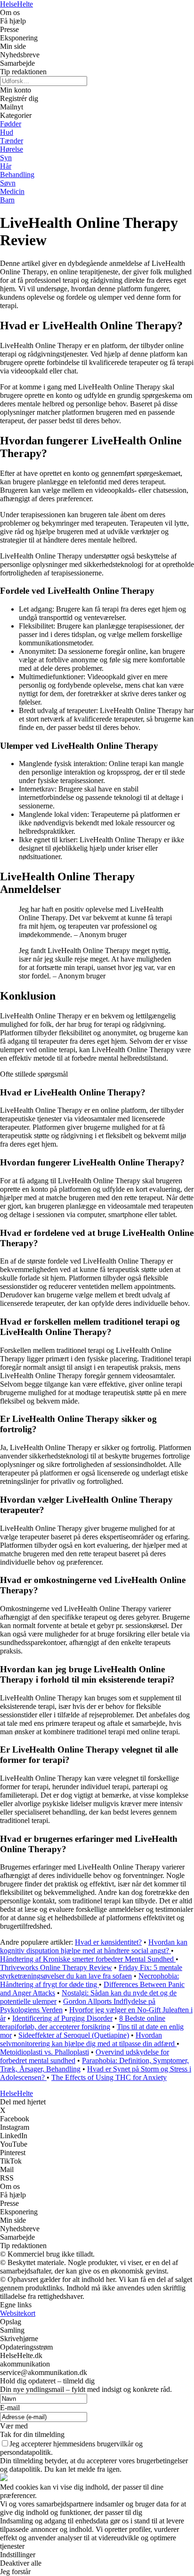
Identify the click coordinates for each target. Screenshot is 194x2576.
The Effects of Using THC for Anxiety (109, 2077)
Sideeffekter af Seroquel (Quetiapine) (74, 2035)
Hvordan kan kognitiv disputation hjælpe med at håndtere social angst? (94, 1946)
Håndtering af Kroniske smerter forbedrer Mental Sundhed (88, 1959)
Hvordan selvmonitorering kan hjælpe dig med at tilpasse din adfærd (88, 2039)
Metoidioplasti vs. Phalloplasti (44, 2052)
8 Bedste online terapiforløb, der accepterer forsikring (83, 2022)
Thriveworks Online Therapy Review (56, 1967)
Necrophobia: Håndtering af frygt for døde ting (89, 1980)
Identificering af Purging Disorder (62, 2018)
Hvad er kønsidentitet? (108, 1942)
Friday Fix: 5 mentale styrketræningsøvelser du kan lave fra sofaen (91, 1972)
